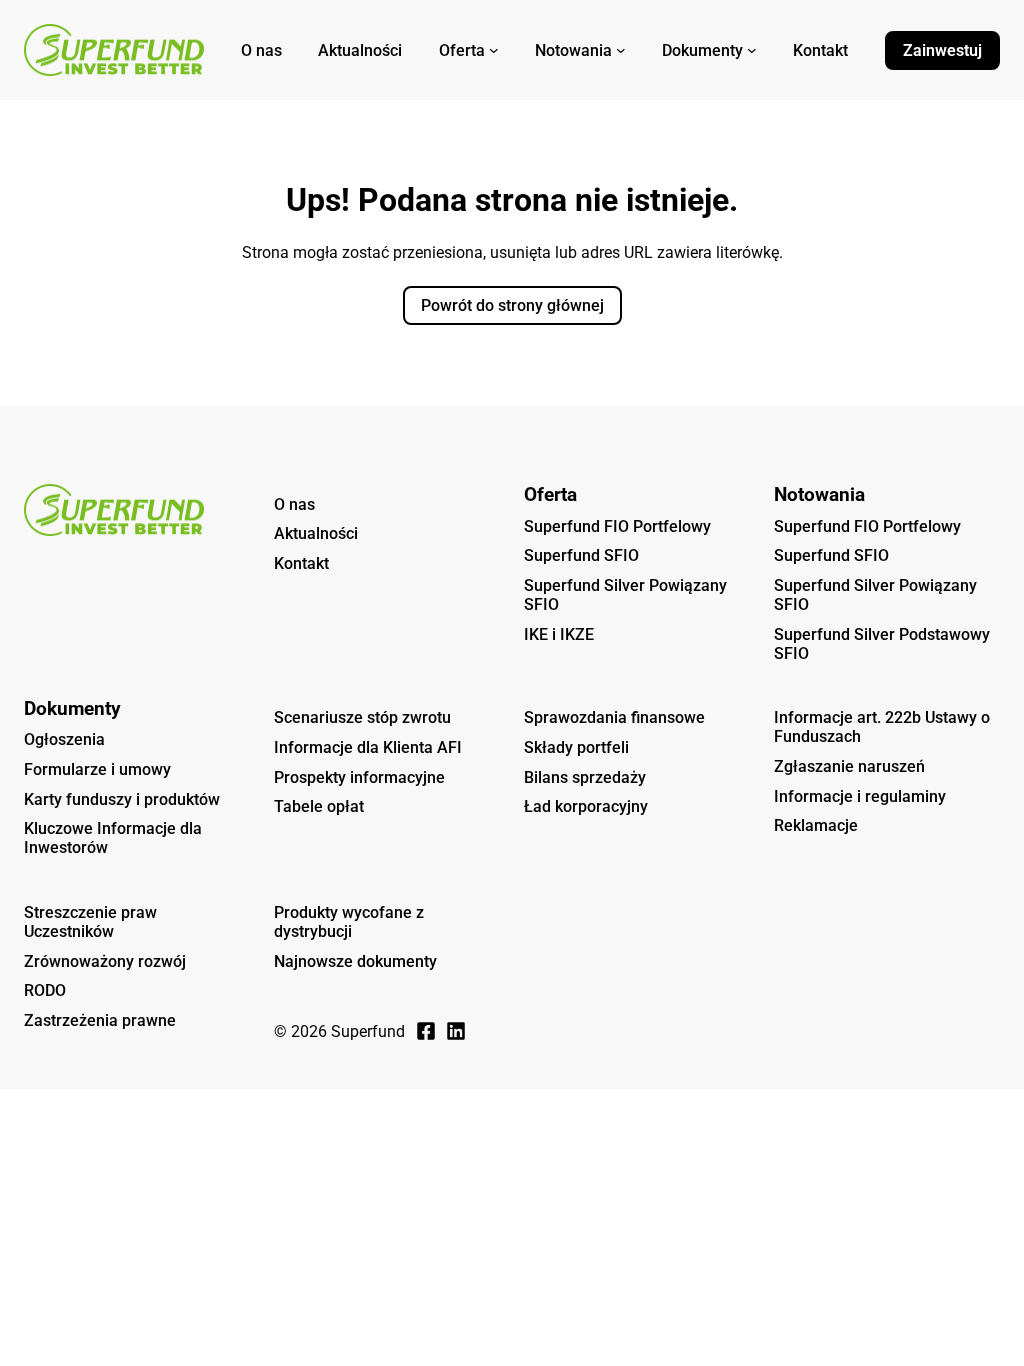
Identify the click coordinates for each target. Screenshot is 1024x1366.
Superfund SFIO (581, 555)
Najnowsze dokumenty (355, 961)
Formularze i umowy (97, 769)
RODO (45, 990)
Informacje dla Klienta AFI (368, 747)
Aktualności (316, 533)
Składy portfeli (576, 747)
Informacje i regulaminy (860, 796)
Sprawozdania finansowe (614, 717)
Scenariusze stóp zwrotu (362, 717)
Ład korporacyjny (586, 806)
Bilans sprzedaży (585, 777)
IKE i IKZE (559, 634)
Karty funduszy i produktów (122, 799)
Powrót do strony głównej (512, 305)
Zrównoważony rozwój (105, 961)
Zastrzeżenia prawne (100, 1020)
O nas (294, 504)
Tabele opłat (319, 806)
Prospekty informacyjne (359, 777)
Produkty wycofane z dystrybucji (349, 922)
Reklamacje (816, 825)
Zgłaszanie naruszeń (849, 766)
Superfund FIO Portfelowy (617, 526)
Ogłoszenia (64, 739)
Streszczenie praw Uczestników (90, 922)
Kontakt (301, 563)
